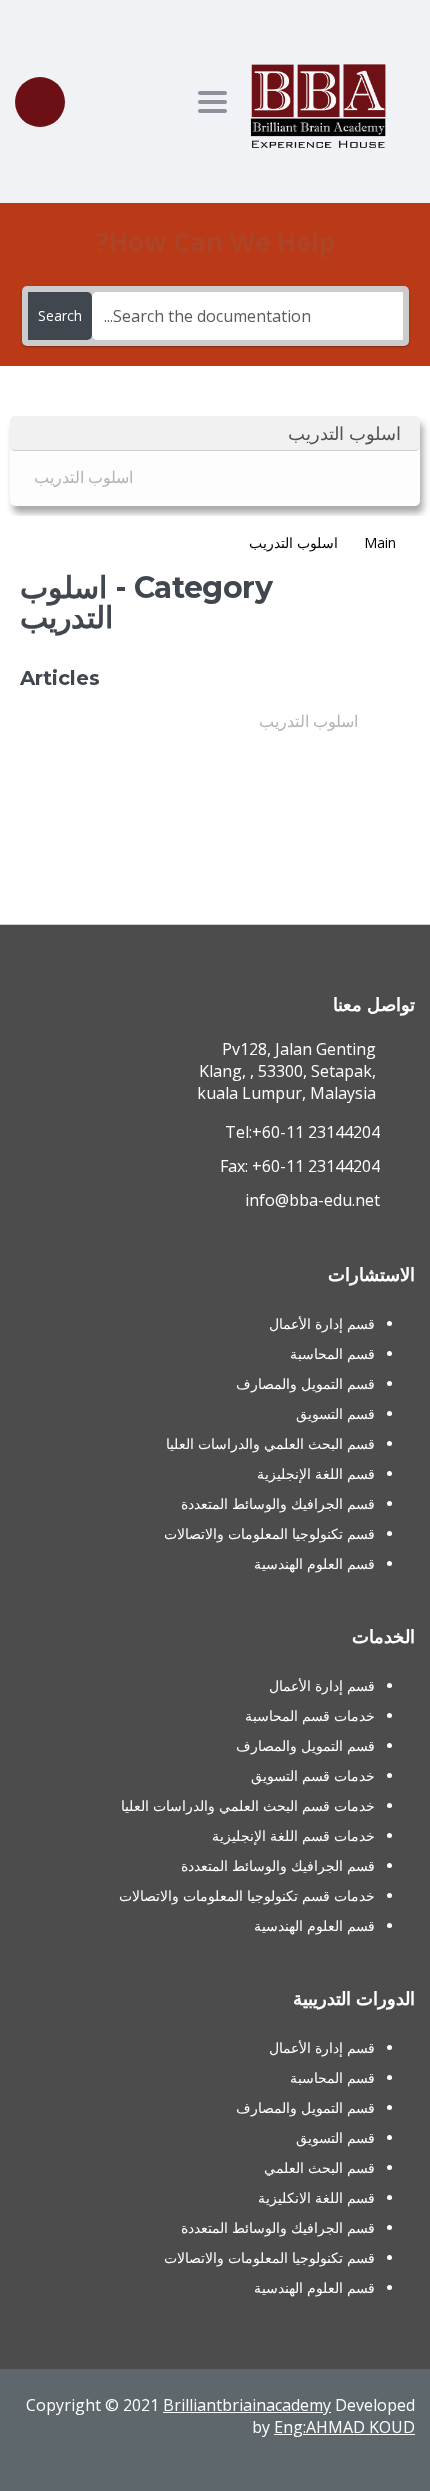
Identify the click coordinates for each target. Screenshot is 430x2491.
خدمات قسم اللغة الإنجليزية (293, 1835)
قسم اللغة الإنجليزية (316, 1473)
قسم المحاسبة (332, 1353)
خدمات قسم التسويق (313, 1775)
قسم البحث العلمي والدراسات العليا (270, 1443)
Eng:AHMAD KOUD (344, 2427)
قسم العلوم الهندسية (314, 1563)
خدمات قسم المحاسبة (310, 1715)
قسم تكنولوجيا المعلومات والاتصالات (269, 1533)
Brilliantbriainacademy (247, 2405)
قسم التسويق (335, 1413)
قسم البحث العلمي (319, 2167)
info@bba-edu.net (312, 1200)
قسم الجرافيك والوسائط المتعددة (278, 1503)
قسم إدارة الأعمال (322, 1323)
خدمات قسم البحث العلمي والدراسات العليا (248, 1805)
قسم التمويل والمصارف (305, 1383)
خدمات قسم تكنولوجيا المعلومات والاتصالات (247, 1895)
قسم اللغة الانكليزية (316, 2197)
